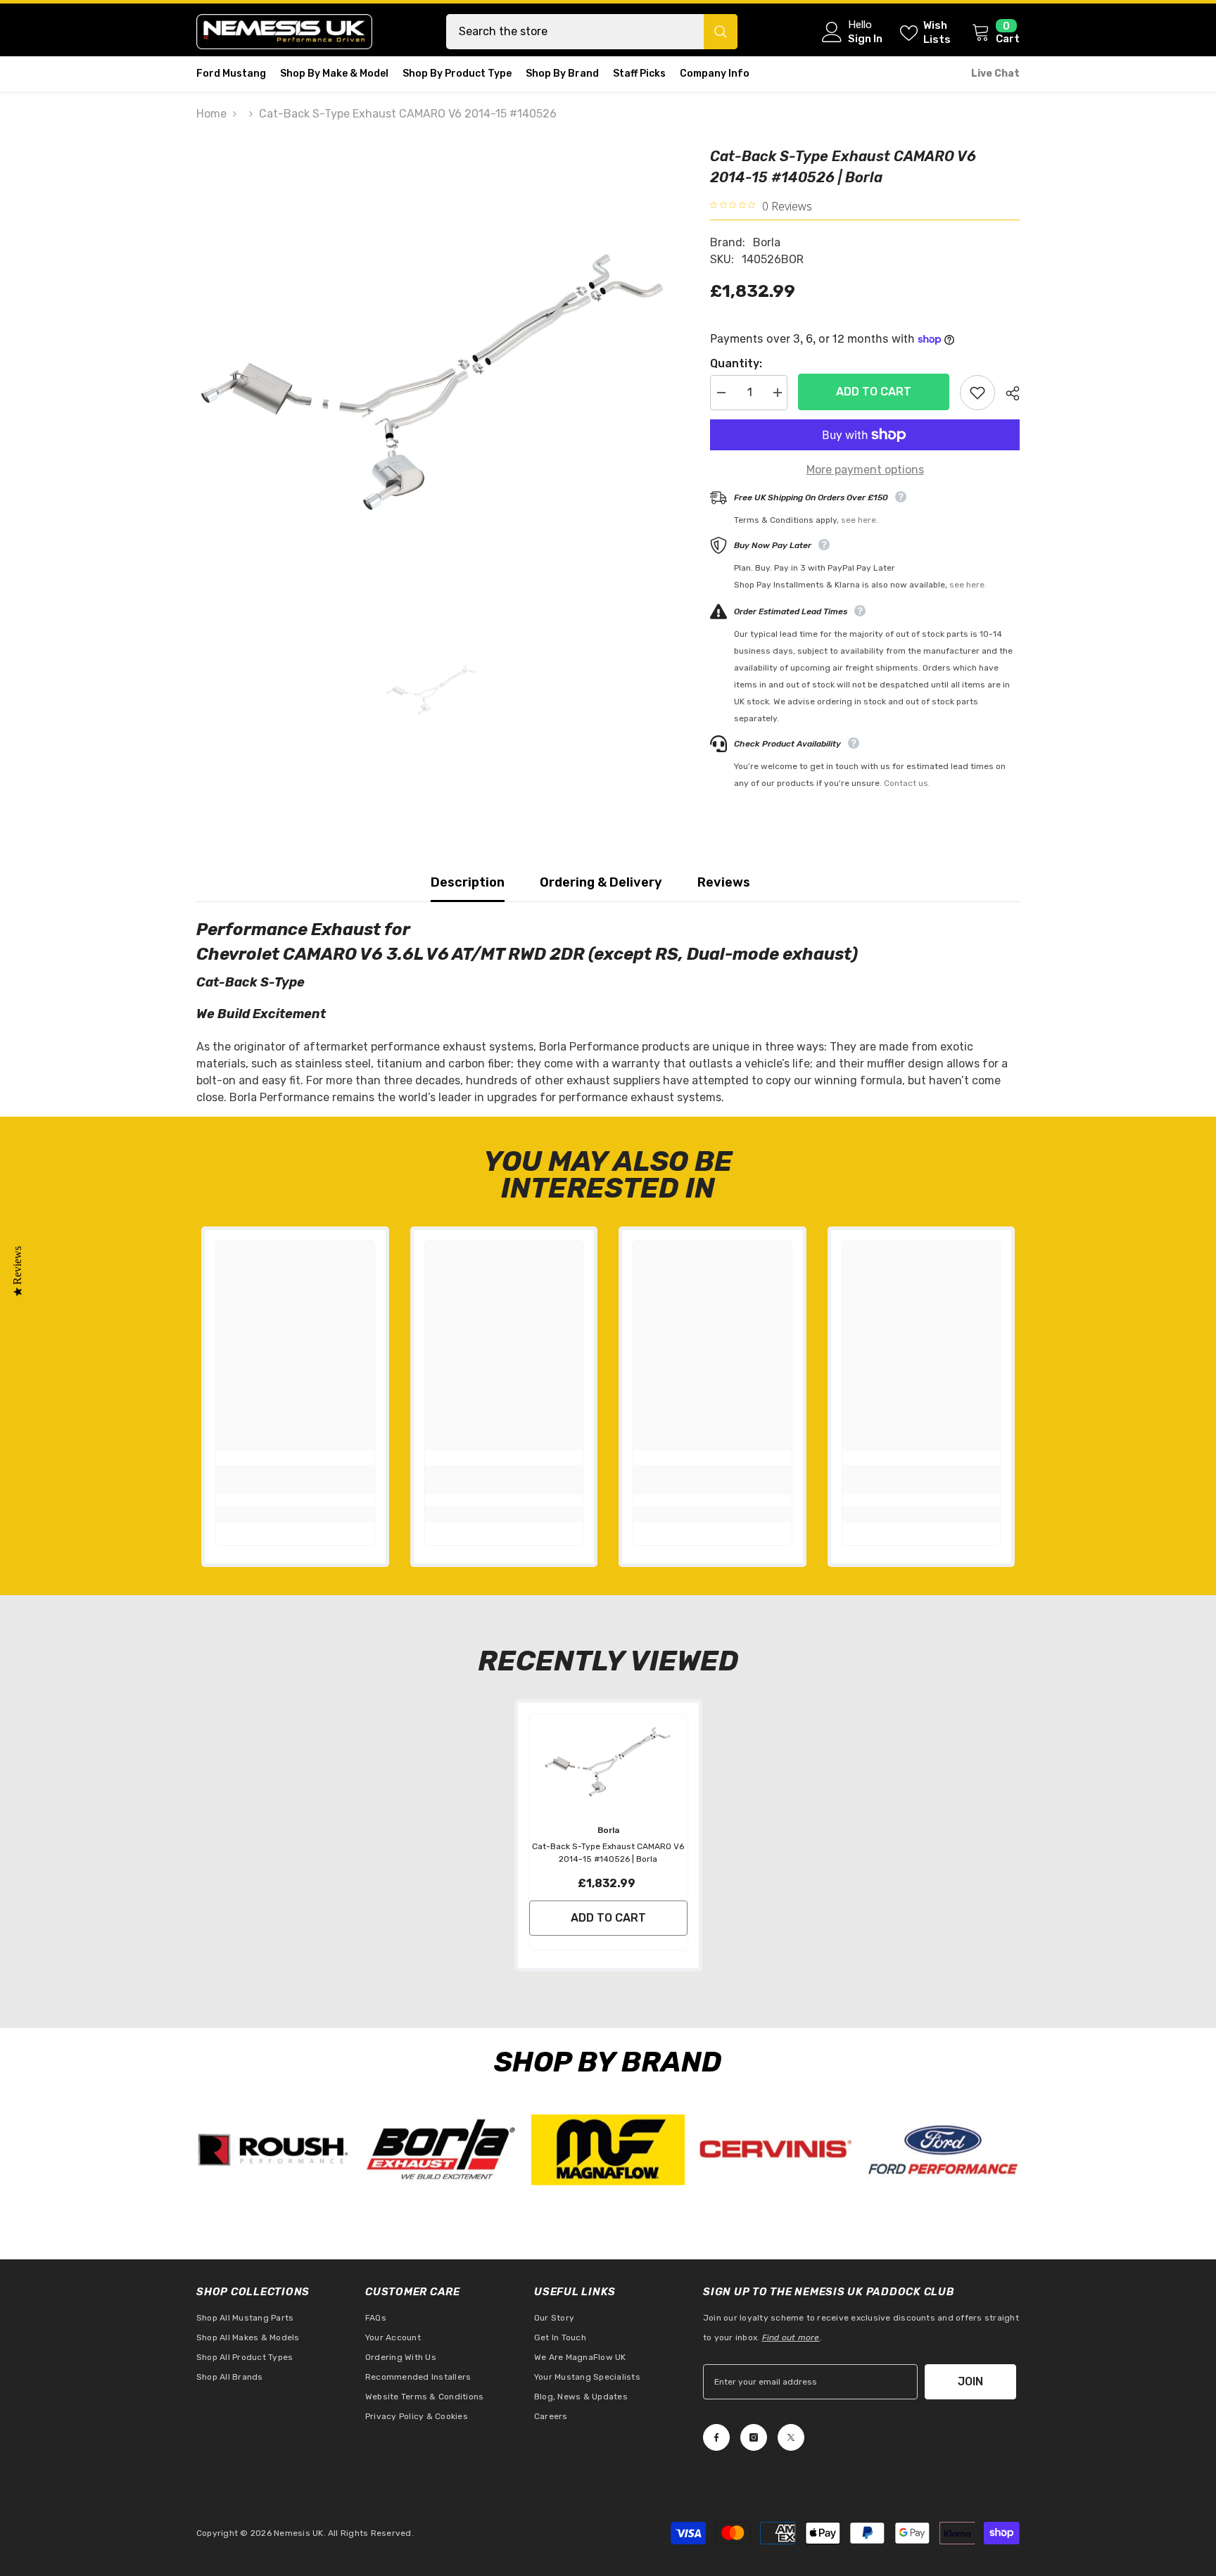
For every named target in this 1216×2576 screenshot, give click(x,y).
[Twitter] (791, 2437)
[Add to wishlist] (977, 393)
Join (970, 2381)
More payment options (865, 470)
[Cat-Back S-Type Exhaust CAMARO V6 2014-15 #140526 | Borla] (608, 1762)
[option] (432, 382)
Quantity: (736, 363)
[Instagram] (754, 2437)
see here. (860, 520)
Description (468, 882)
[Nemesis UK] (273, 2150)
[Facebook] (716, 2437)
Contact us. (907, 783)
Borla (767, 242)
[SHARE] (1007, 393)
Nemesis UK (298, 2533)
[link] (295, 1488)
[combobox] (575, 32)
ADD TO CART (870, 392)
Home (211, 114)
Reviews (724, 882)
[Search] (592, 32)
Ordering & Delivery (601, 882)
